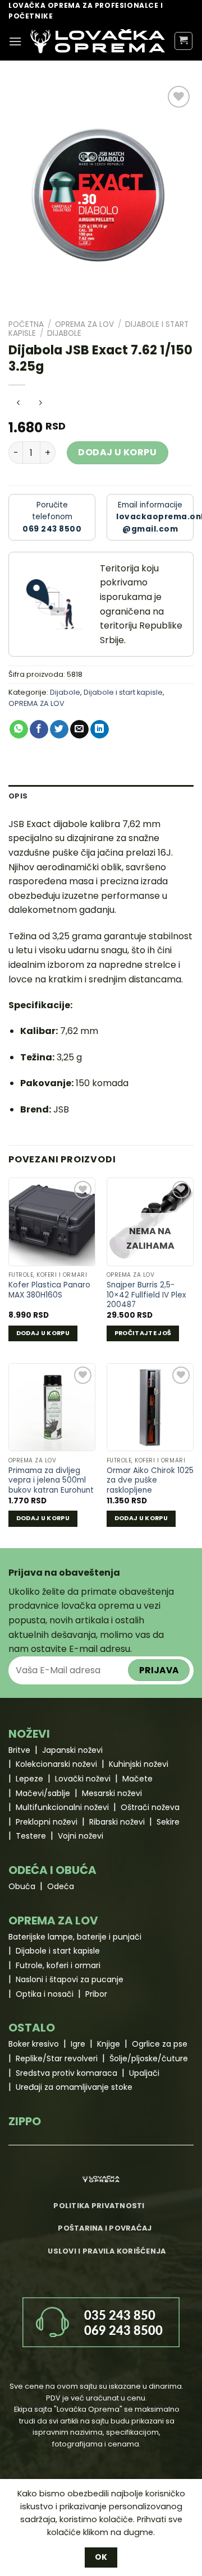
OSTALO (32, 2028)
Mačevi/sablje (43, 1793)
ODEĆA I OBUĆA (52, 1870)
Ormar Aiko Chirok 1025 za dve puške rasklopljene (150, 1481)
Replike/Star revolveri (57, 2058)
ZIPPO (25, 2121)
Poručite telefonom (52, 517)
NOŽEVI (29, 1734)
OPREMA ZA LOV (84, 324)
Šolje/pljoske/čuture (149, 2058)
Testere (31, 1836)
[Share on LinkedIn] (100, 730)
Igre (78, 2044)
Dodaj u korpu (117, 452)
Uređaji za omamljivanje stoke (74, 2087)
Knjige (109, 2044)
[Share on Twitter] (59, 730)
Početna (26, 324)
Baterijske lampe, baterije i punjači (75, 1937)
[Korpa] (184, 41)
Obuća (22, 1886)
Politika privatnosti (99, 2206)
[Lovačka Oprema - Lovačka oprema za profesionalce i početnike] (98, 41)
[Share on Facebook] (39, 730)
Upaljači (144, 2073)
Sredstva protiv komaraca (66, 2073)
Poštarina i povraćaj (105, 2228)
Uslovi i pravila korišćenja (107, 2251)
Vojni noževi (81, 1836)
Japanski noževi (72, 1750)
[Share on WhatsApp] (19, 730)
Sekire (168, 1822)
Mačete (137, 1779)
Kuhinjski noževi (139, 1764)
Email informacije (155, 517)
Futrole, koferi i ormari (58, 1965)
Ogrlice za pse (160, 2044)
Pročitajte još (143, 1333)
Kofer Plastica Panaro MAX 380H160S (49, 1290)
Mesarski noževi (112, 1793)
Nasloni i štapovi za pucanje (70, 1979)
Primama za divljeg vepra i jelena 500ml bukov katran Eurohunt (51, 1481)
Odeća (61, 1886)
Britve (19, 1750)
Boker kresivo (34, 2044)
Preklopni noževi (47, 1822)
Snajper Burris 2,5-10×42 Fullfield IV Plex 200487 (146, 1295)
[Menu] (15, 41)
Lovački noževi (83, 1779)
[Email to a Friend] (79, 730)
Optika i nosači (45, 1994)
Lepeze (29, 1779)
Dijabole (64, 333)
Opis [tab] (18, 796)
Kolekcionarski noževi (56, 1764)
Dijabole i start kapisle (123, 692)
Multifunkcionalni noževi (62, 1807)
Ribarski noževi (117, 1822)
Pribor (96, 1994)
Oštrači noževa (150, 1807)
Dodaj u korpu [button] (43, 1333)
